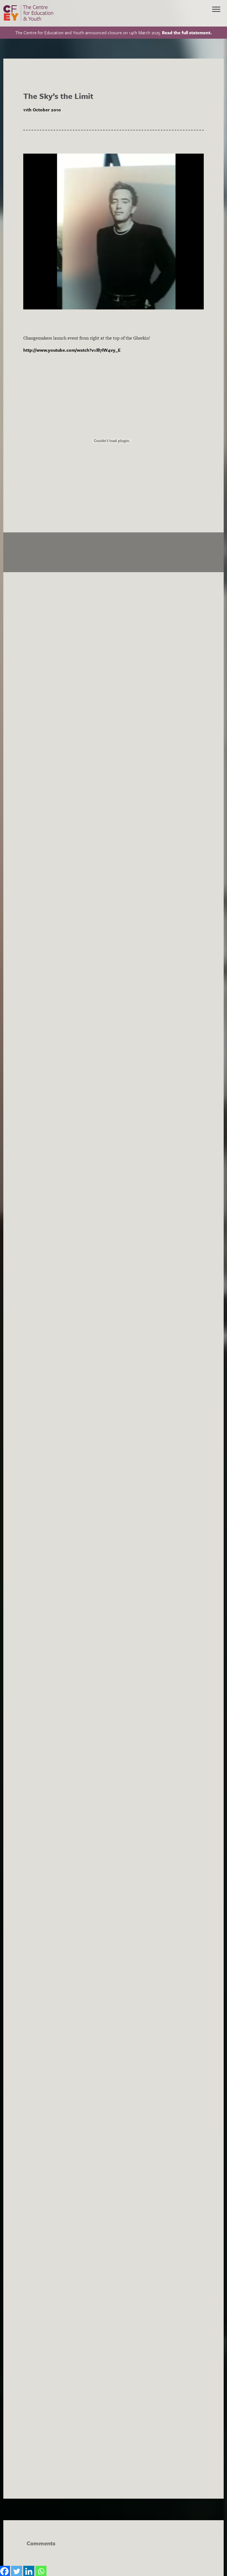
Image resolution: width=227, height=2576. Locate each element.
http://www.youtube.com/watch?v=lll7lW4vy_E (72, 350)
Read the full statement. (187, 33)
